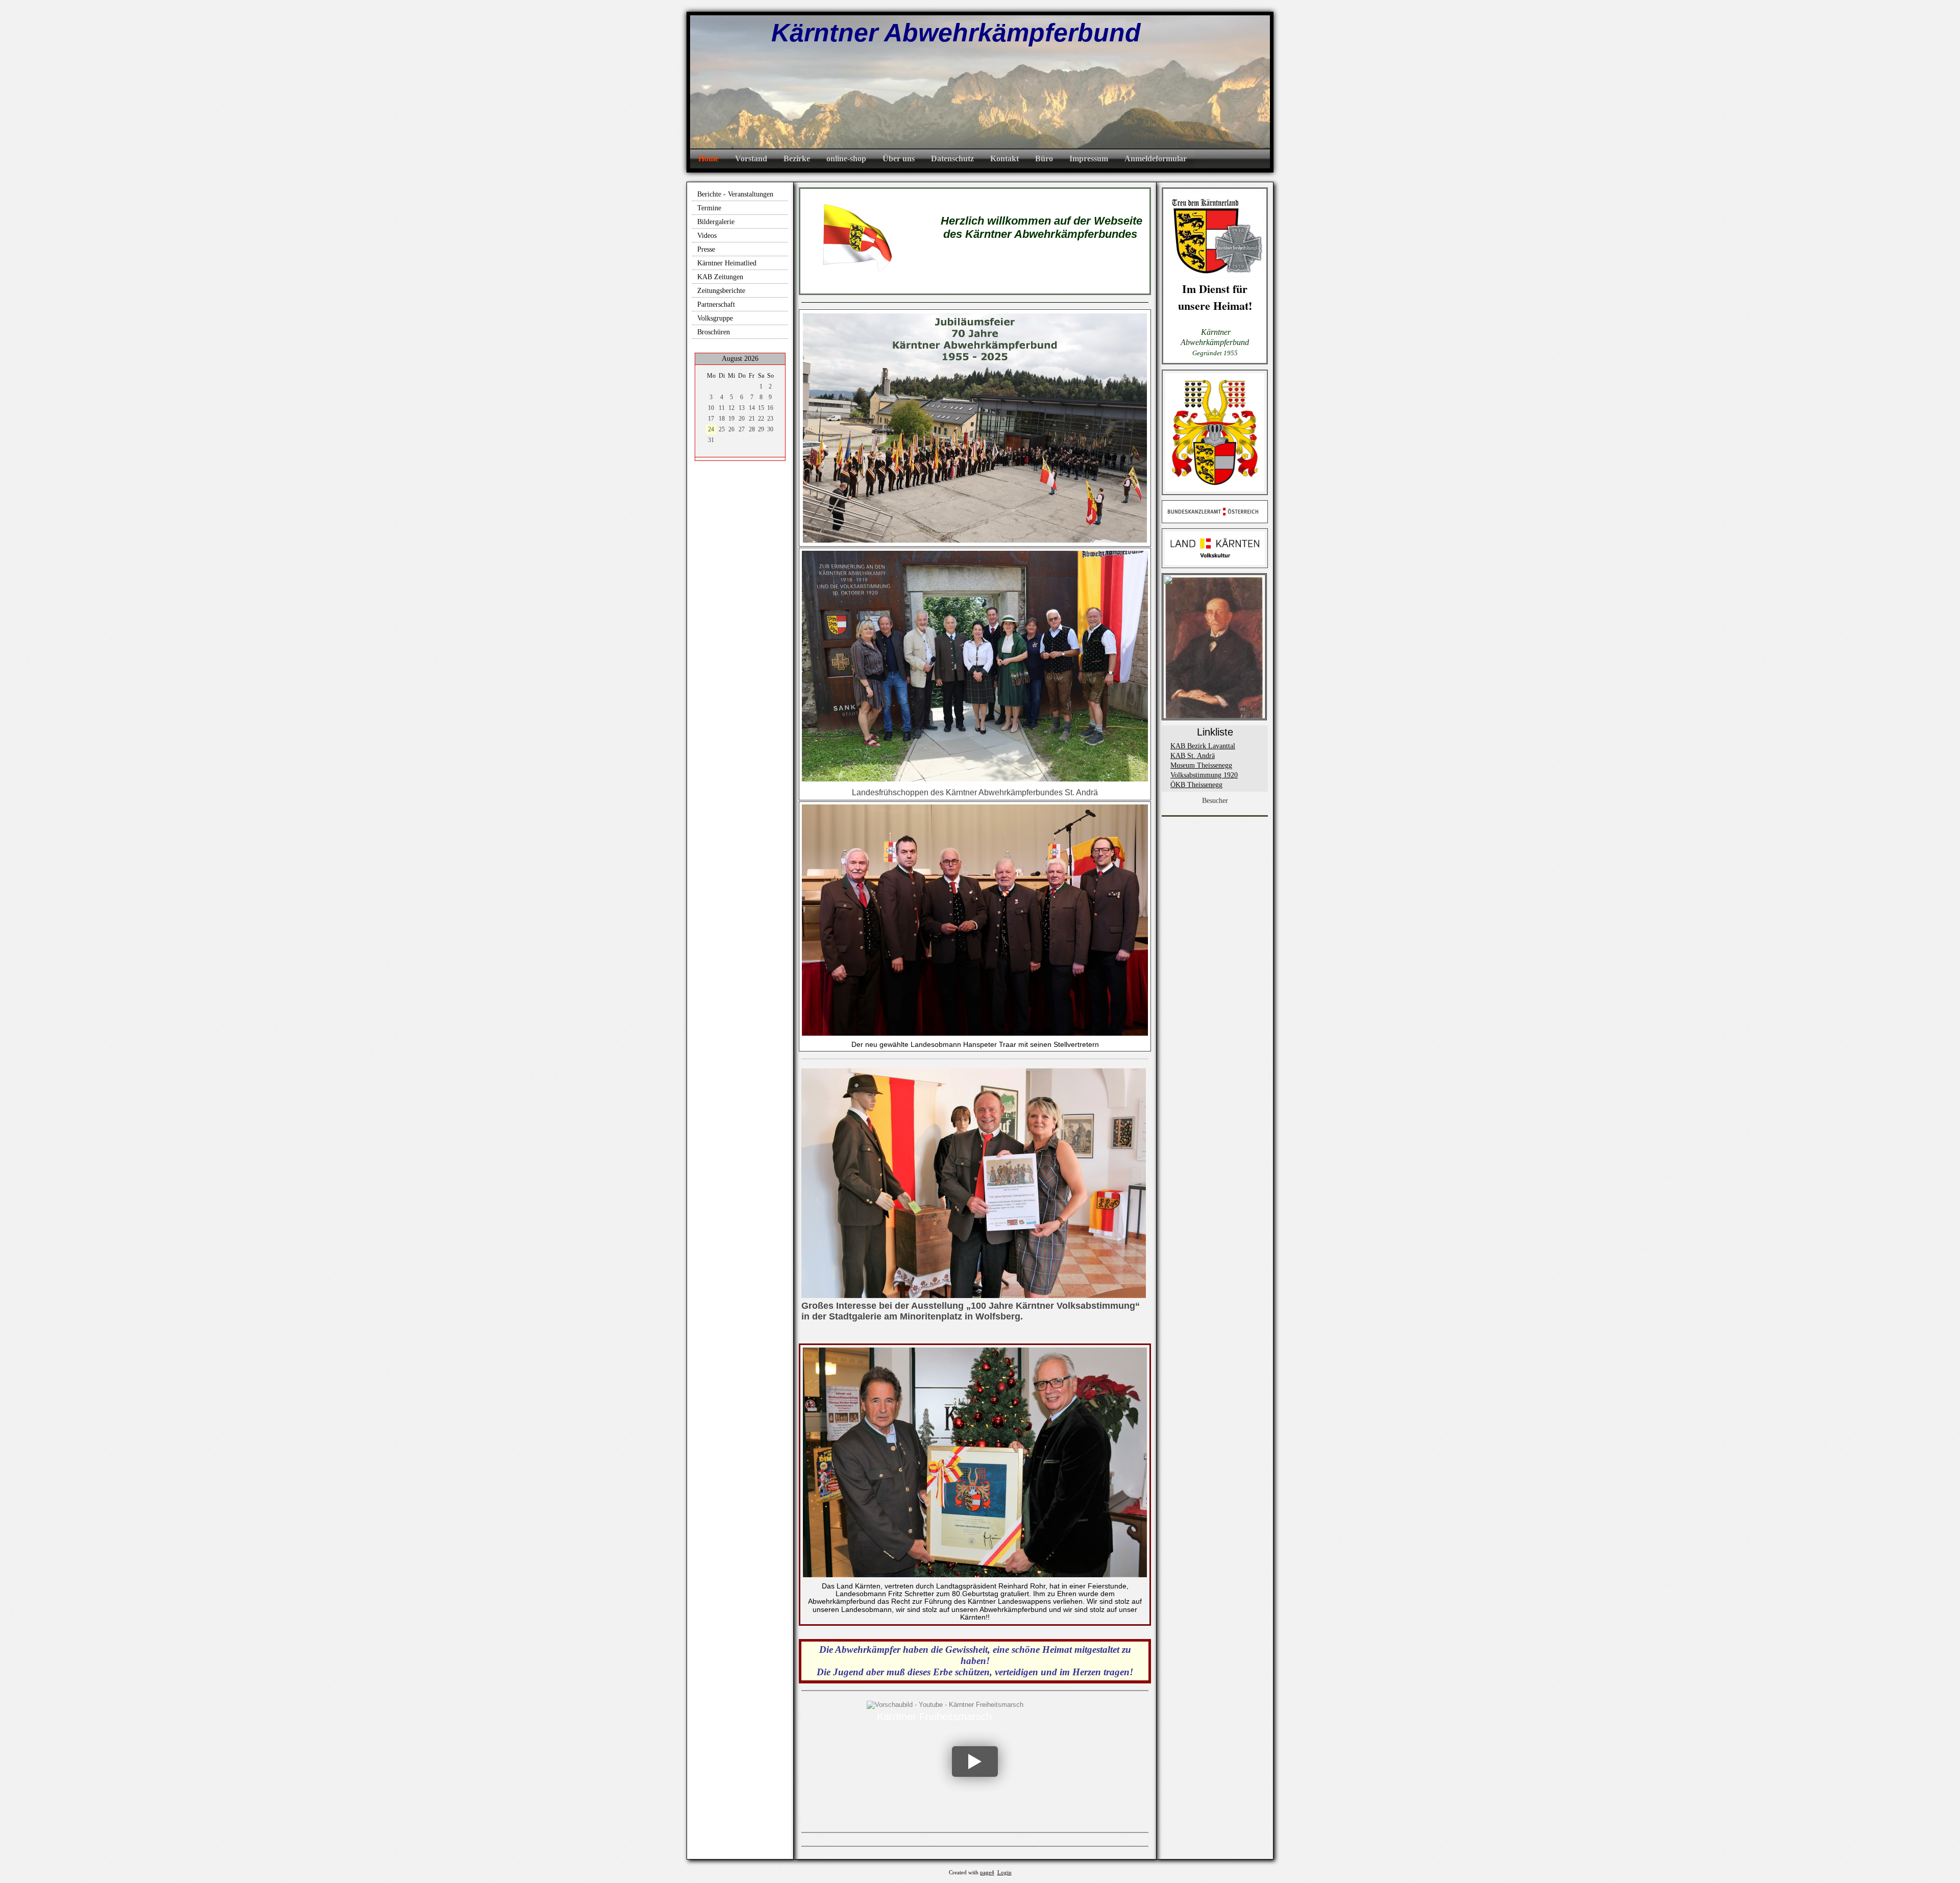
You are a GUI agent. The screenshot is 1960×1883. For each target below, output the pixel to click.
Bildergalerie (716, 222)
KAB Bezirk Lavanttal (1203, 746)
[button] (975, 1762)
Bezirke (797, 158)
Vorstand (751, 158)
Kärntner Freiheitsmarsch (934, 1717)
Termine (709, 208)
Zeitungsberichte (721, 291)
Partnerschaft (716, 304)
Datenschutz (952, 158)
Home (708, 158)
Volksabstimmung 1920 (1204, 775)
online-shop (846, 158)
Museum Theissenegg (1201, 765)
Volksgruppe (715, 318)
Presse (706, 249)
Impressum (1089, 158)
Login (1004, 1873)
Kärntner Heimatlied (727, 263)
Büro (1044, 158)
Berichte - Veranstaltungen (735, 194)
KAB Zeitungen (720, 277)
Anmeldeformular (1156, 158)
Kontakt (1004, 158)
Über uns (899, 158)
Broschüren (714, 332)
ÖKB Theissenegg (1196, 785)
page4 (987, 1873)
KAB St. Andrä (1193, 756)
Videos (707, 236)
